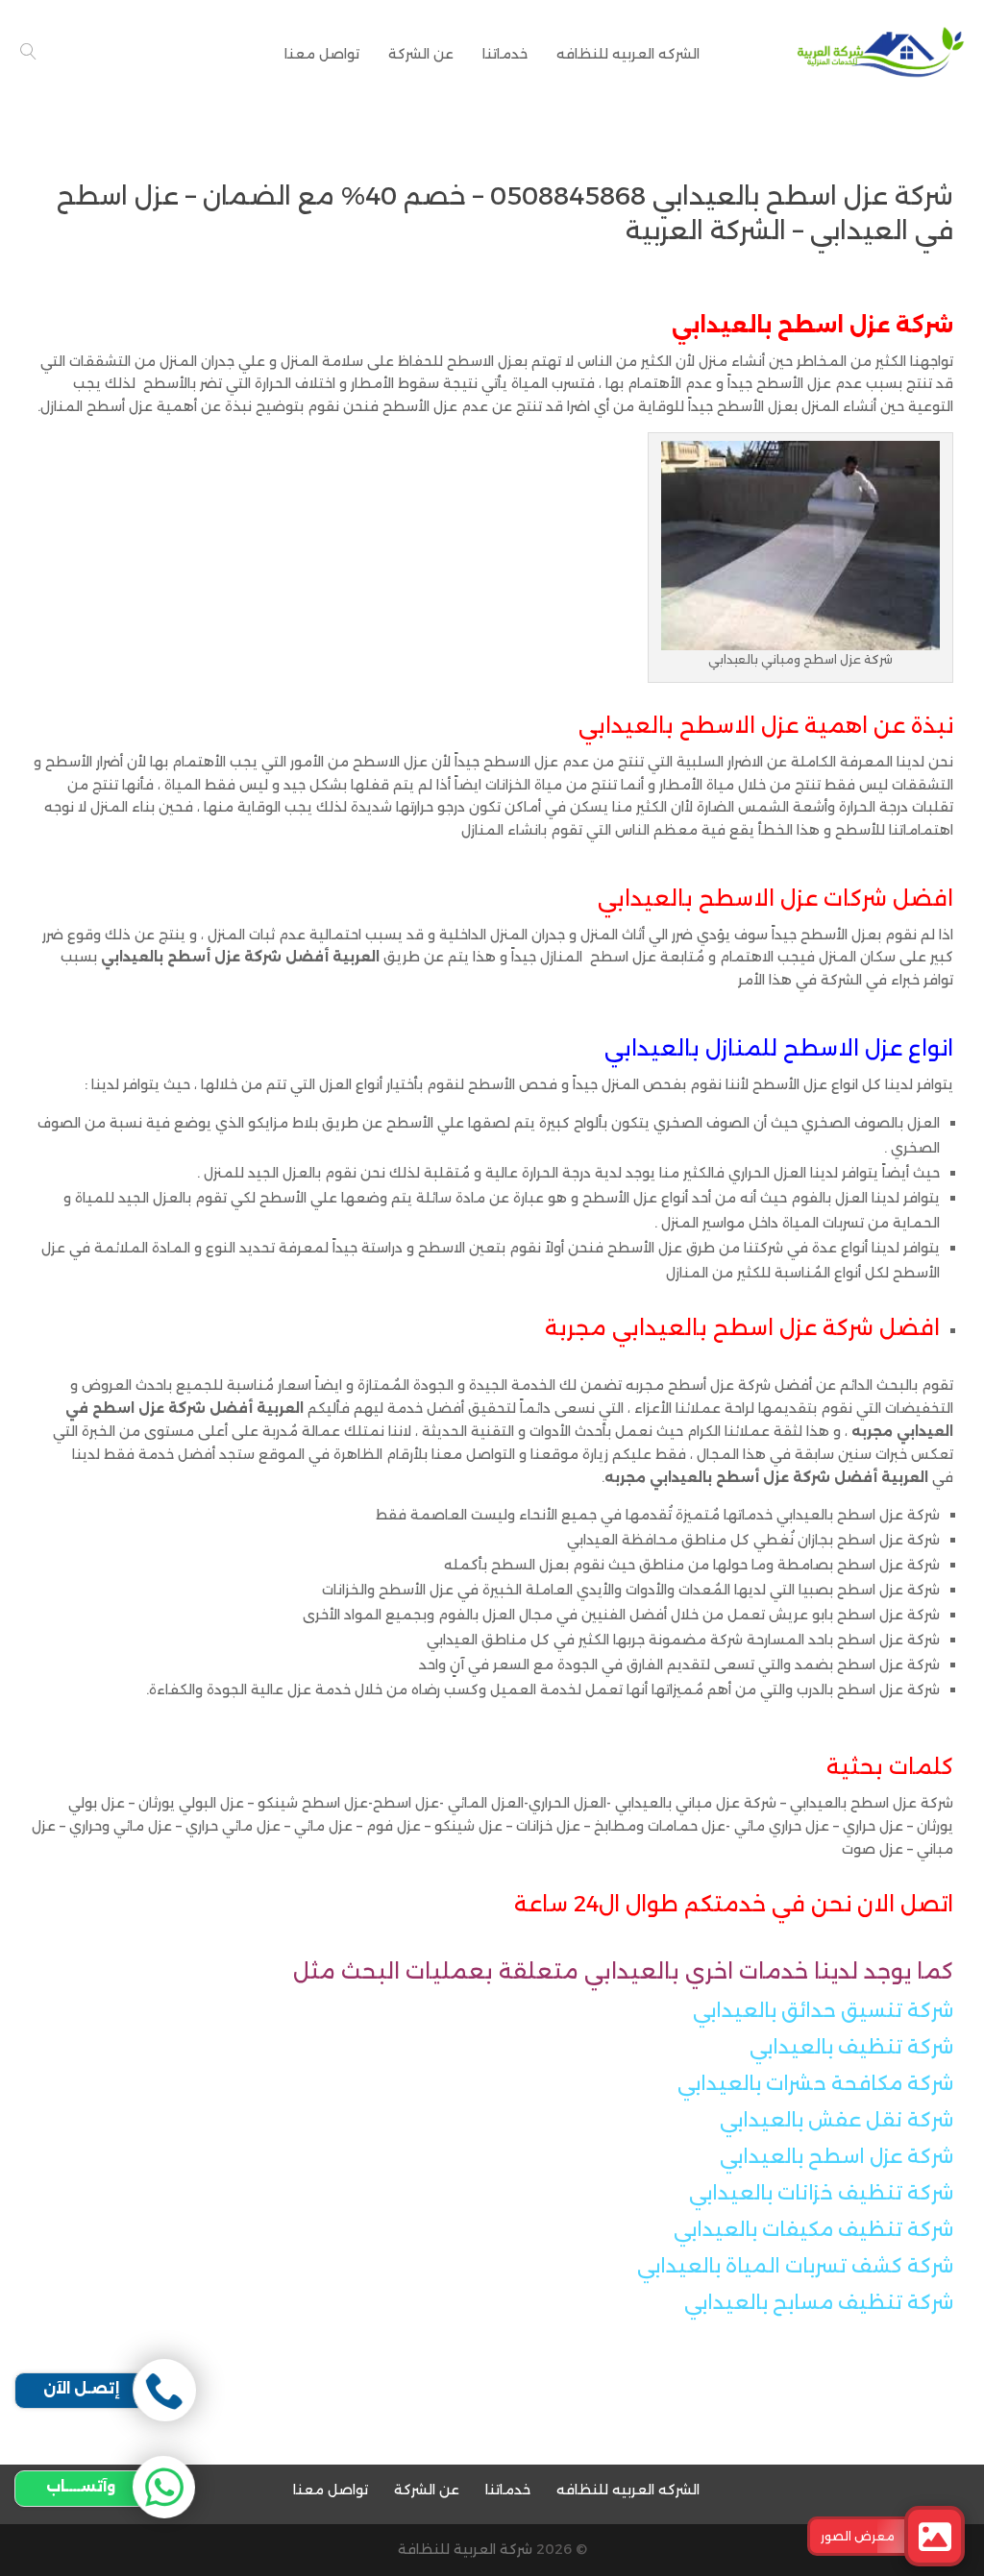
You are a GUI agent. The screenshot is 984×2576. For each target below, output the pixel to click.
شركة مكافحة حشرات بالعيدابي (815, 2083)
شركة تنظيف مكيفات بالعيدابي (813, 2229)
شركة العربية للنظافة (465, 2549)
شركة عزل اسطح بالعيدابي (836, 2156)
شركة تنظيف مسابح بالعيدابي (819, 2302)
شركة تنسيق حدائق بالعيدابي (823, 2010)
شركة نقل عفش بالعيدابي (834, 2120)
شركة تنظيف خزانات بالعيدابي (821, 2193)
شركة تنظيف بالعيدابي (851, 2047)
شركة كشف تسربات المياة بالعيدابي (795, 2266)
